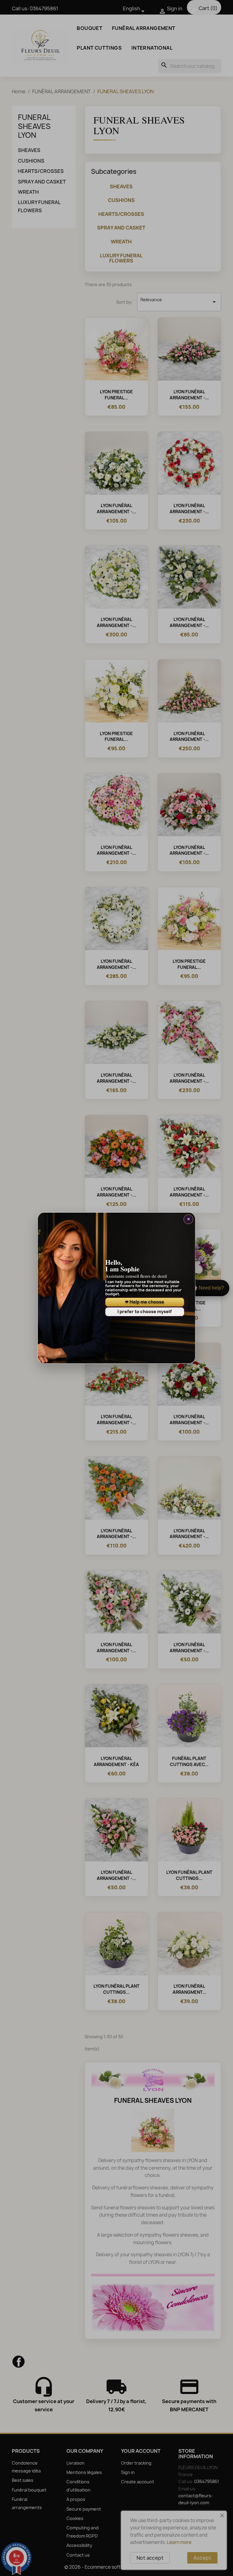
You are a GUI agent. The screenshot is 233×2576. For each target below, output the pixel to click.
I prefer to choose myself (145, 1311)
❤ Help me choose (145, 1302)
